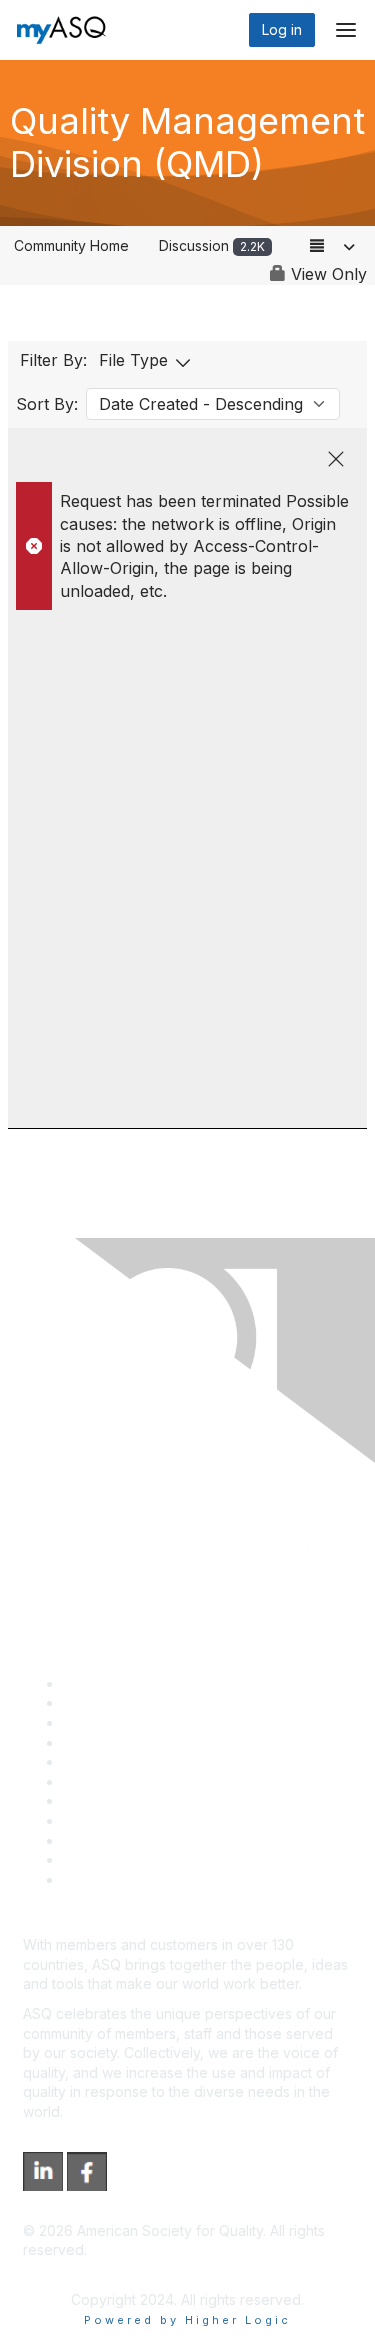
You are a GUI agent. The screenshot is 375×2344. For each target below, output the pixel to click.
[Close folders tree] (336, 459)
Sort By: (47, 404)
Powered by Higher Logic (187, 2320)
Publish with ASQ (118, 1742)
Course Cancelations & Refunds (167, 1820)
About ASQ (99, 1683)
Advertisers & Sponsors (140, 1840)
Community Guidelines (135, 1761)
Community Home (71, 245)
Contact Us (99, 1800)
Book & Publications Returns (155, 1781)
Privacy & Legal (114, 1702)
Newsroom (98, 1879)
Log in (282, 29)
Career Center (110, 1722)
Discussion (212, 245)
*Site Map (96, 1859)
